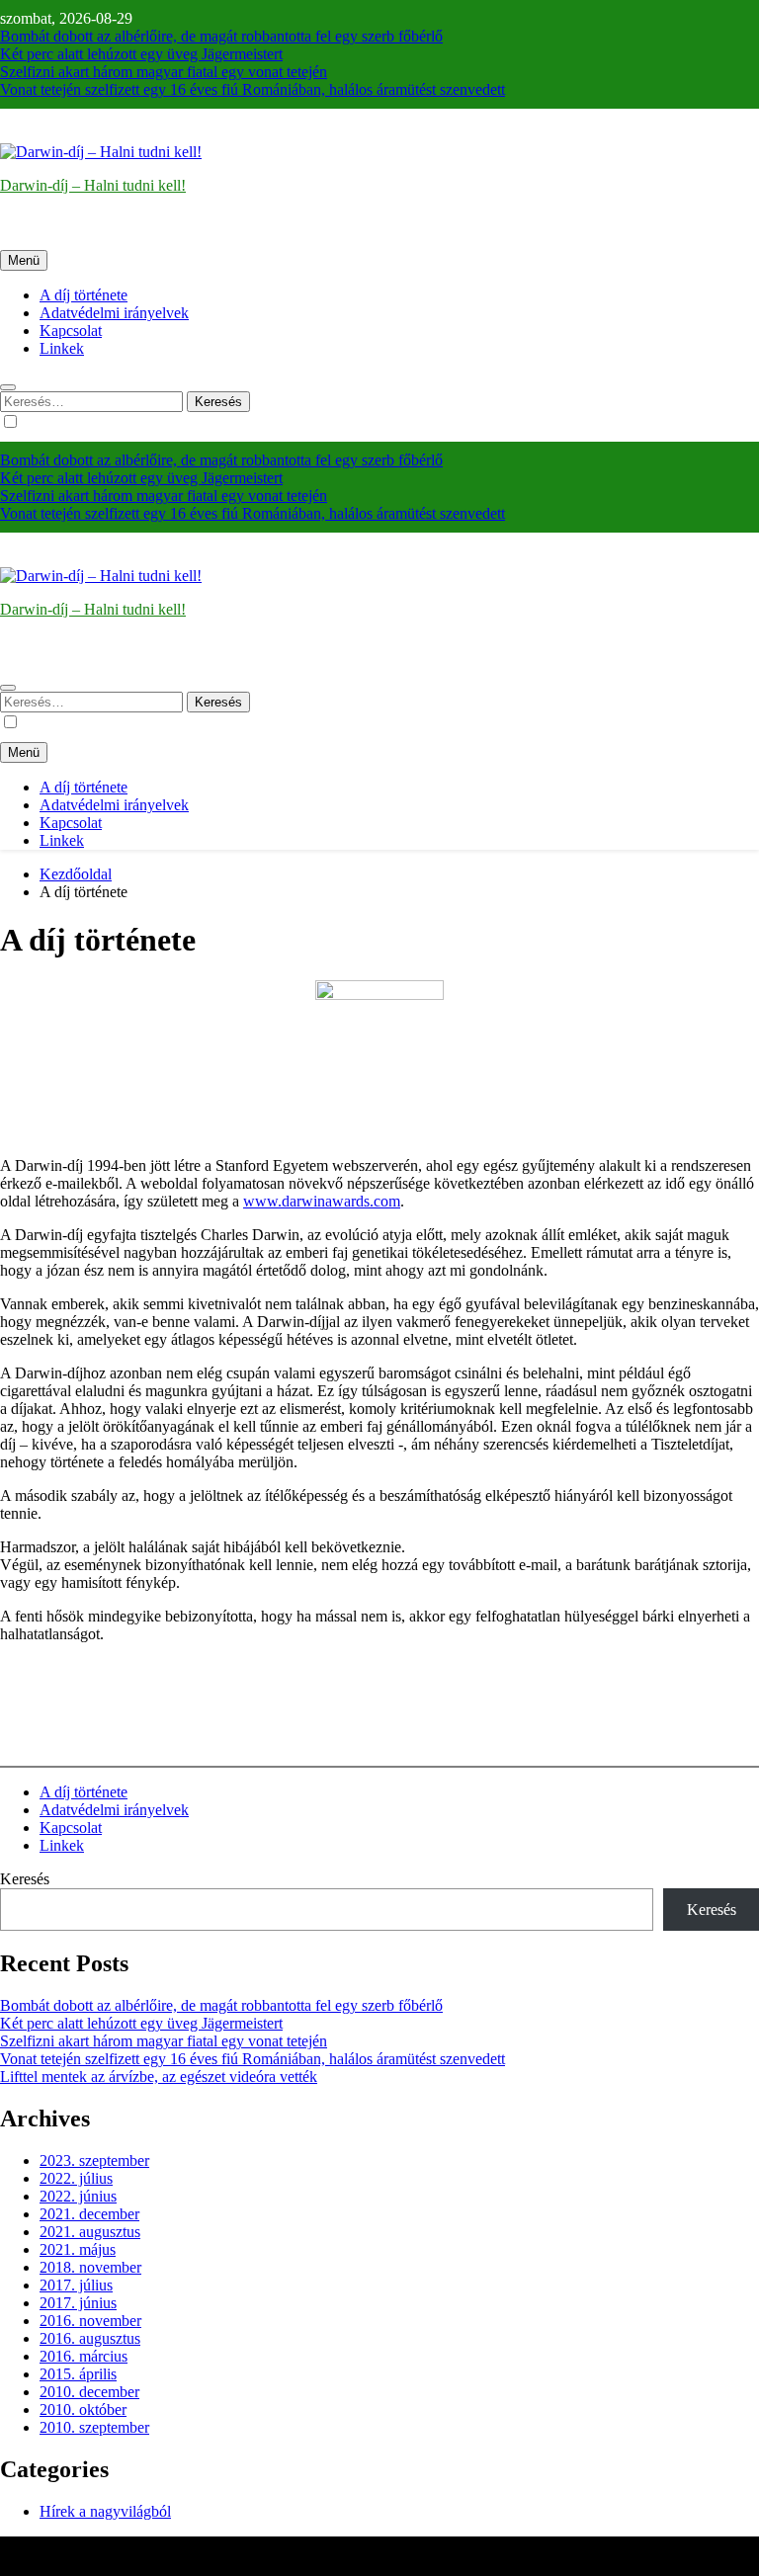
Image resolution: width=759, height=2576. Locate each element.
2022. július (76, 2178)
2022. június (78, 2196)
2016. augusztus (90, 2338)
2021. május (78, 2249)
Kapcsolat (71, 331)
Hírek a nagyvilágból (105, 2511)
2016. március (84, 2356)
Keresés (25, 1879)
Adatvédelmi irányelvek (114, 313)
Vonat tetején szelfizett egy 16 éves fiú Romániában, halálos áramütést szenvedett (253, 89)
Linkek (62, 348)
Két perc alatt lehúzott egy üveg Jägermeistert (141, 54)
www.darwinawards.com (322, 1201)
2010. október (83, 2410)
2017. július (76, 2285)
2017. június (78, 2303)
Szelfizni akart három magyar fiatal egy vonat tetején (164, 72)
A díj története (84, 295)
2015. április (78, 2374)
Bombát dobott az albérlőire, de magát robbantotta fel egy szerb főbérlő (221, 36)
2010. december (89, 2392)
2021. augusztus (90, 2232)
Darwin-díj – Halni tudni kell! (93, 185)
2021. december (89, 2214)
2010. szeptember (94, 2427)
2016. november (90, 2321)
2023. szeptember (94, 2161)
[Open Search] (8, 387)
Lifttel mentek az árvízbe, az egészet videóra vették (159, 2077)
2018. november (90, 2267)
